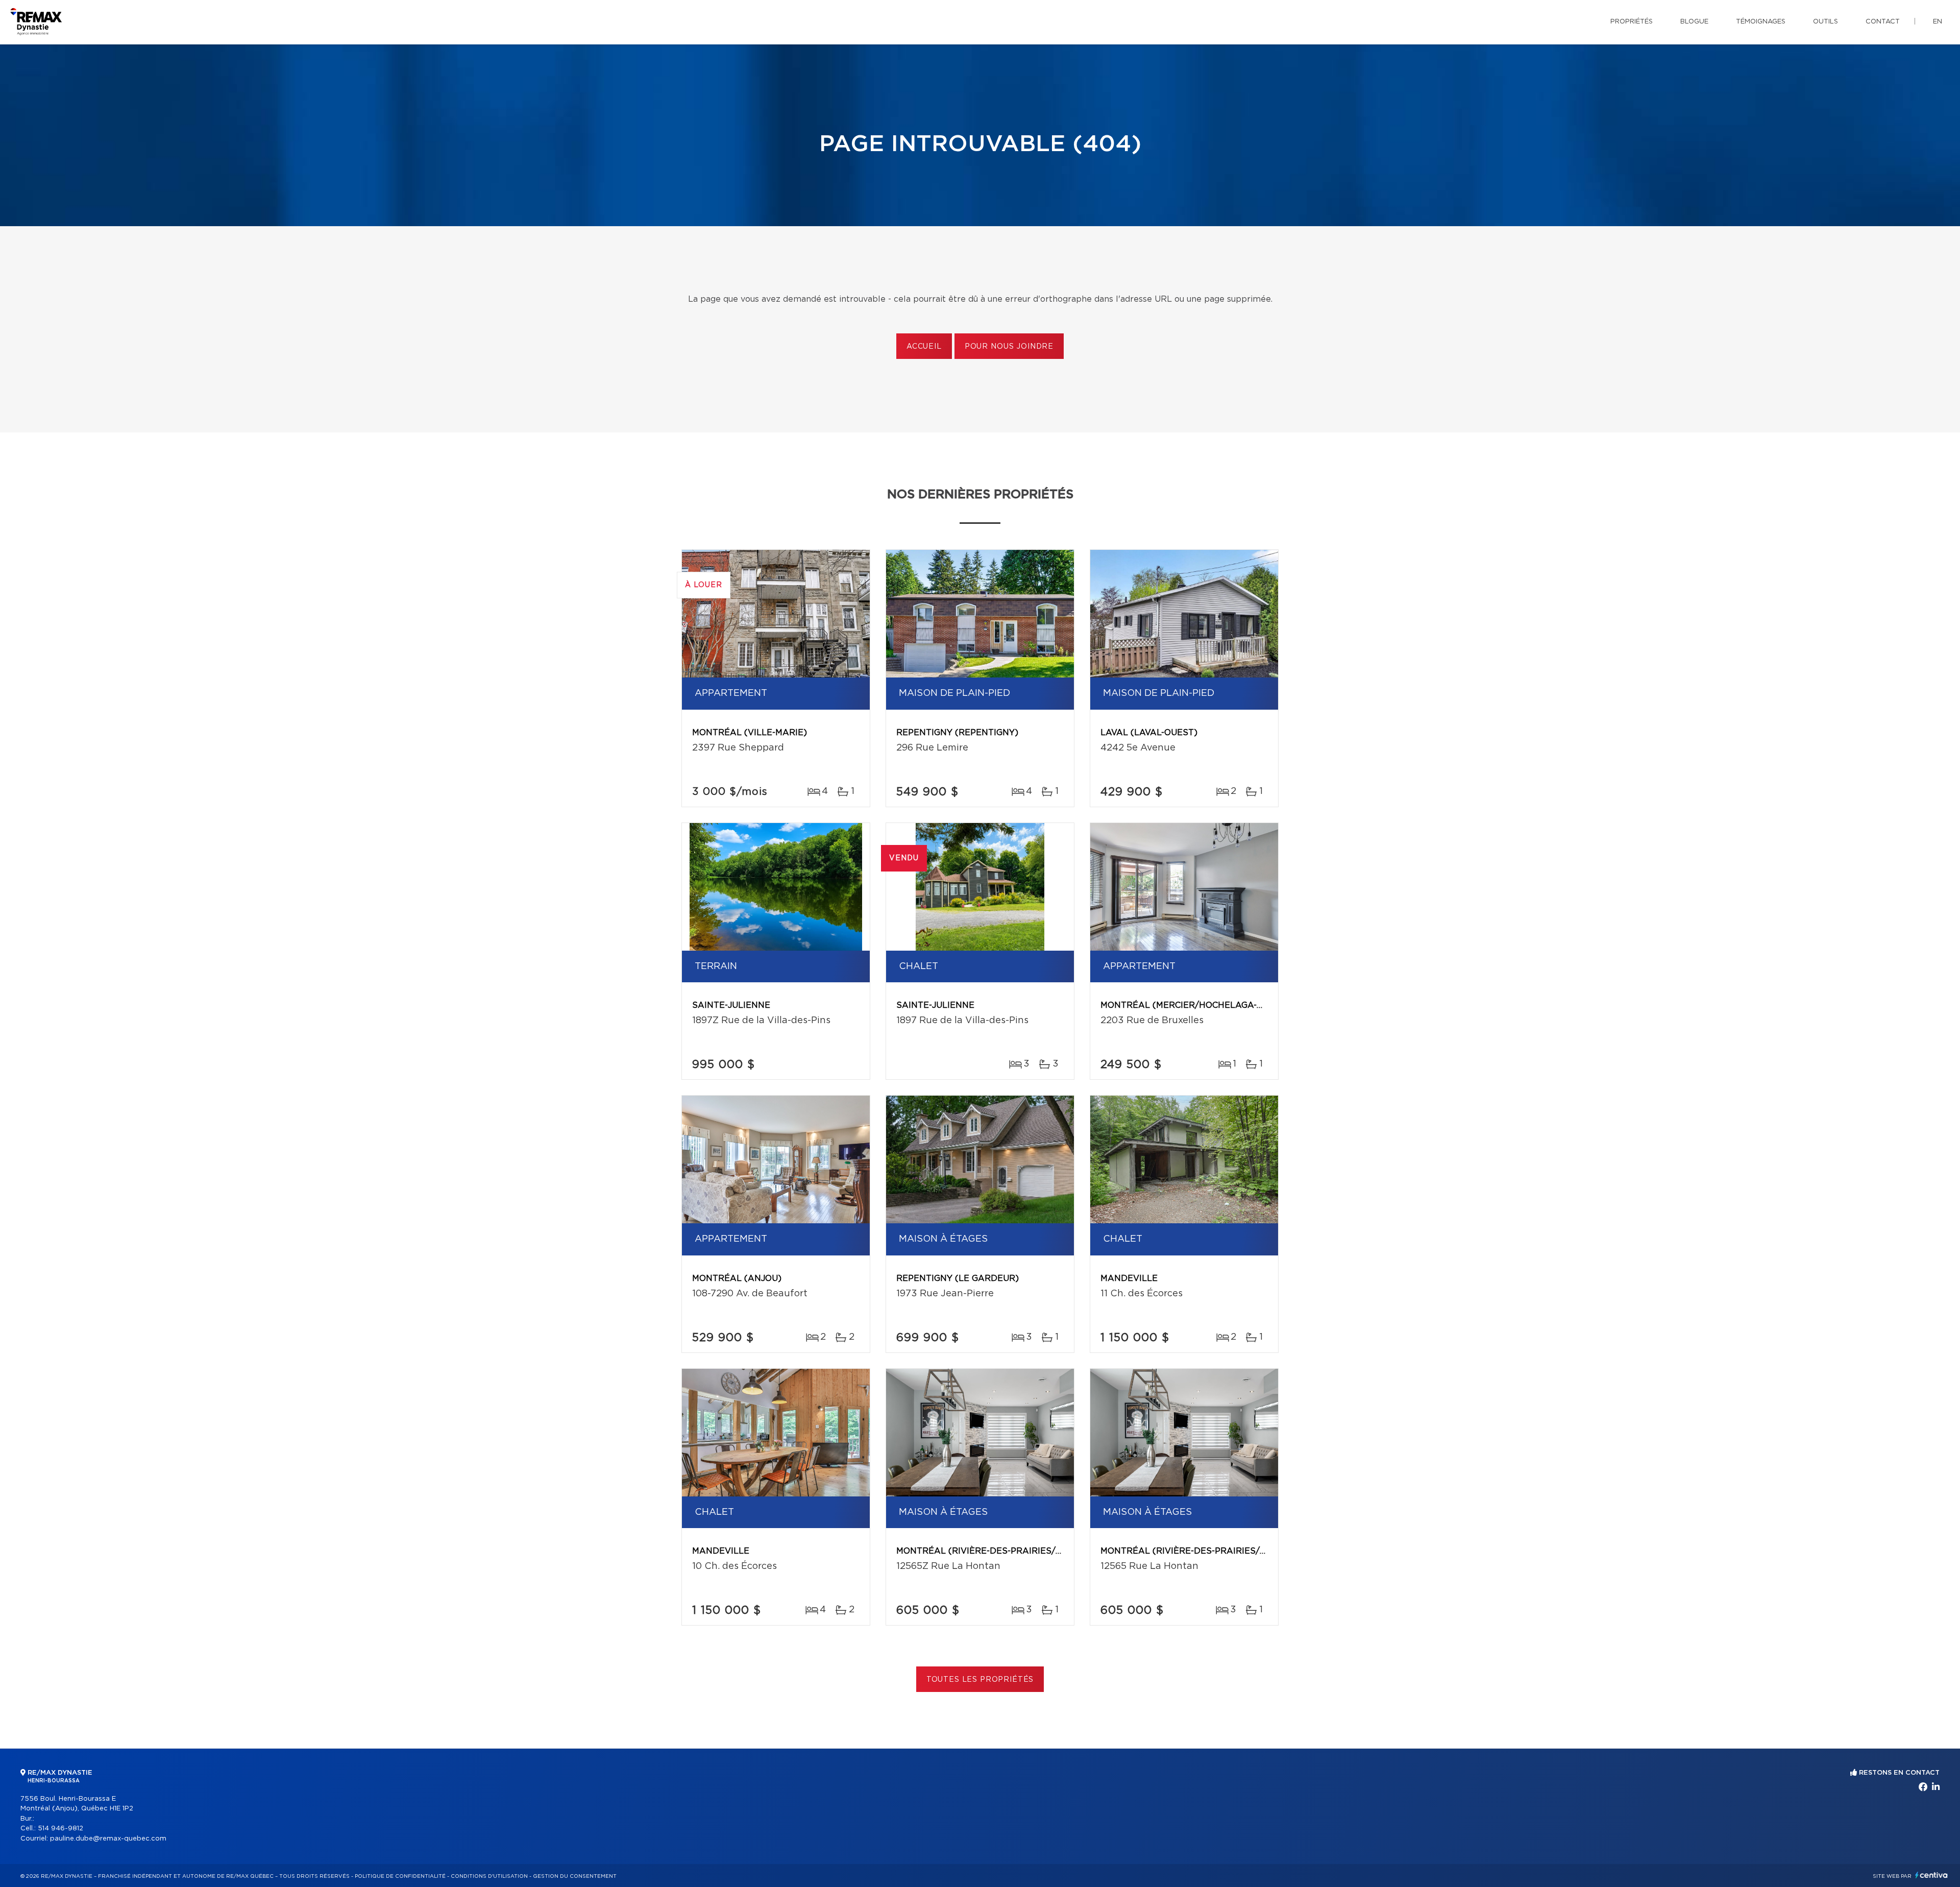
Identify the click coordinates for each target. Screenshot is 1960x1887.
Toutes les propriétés (980, 1680)
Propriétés (1632, 22)
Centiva (1931, 1875)
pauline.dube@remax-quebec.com (108, 1839)
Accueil (924, 347)
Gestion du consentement (575, 1876)
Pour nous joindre (1009, 347)
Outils (1826, 22)
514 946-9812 (60, 1829)
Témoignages (1761, 22)
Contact (1883, 22)
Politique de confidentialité (400, 1876)
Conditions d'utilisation (489, 1876)
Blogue (1694, 22)
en (1938, 22)
